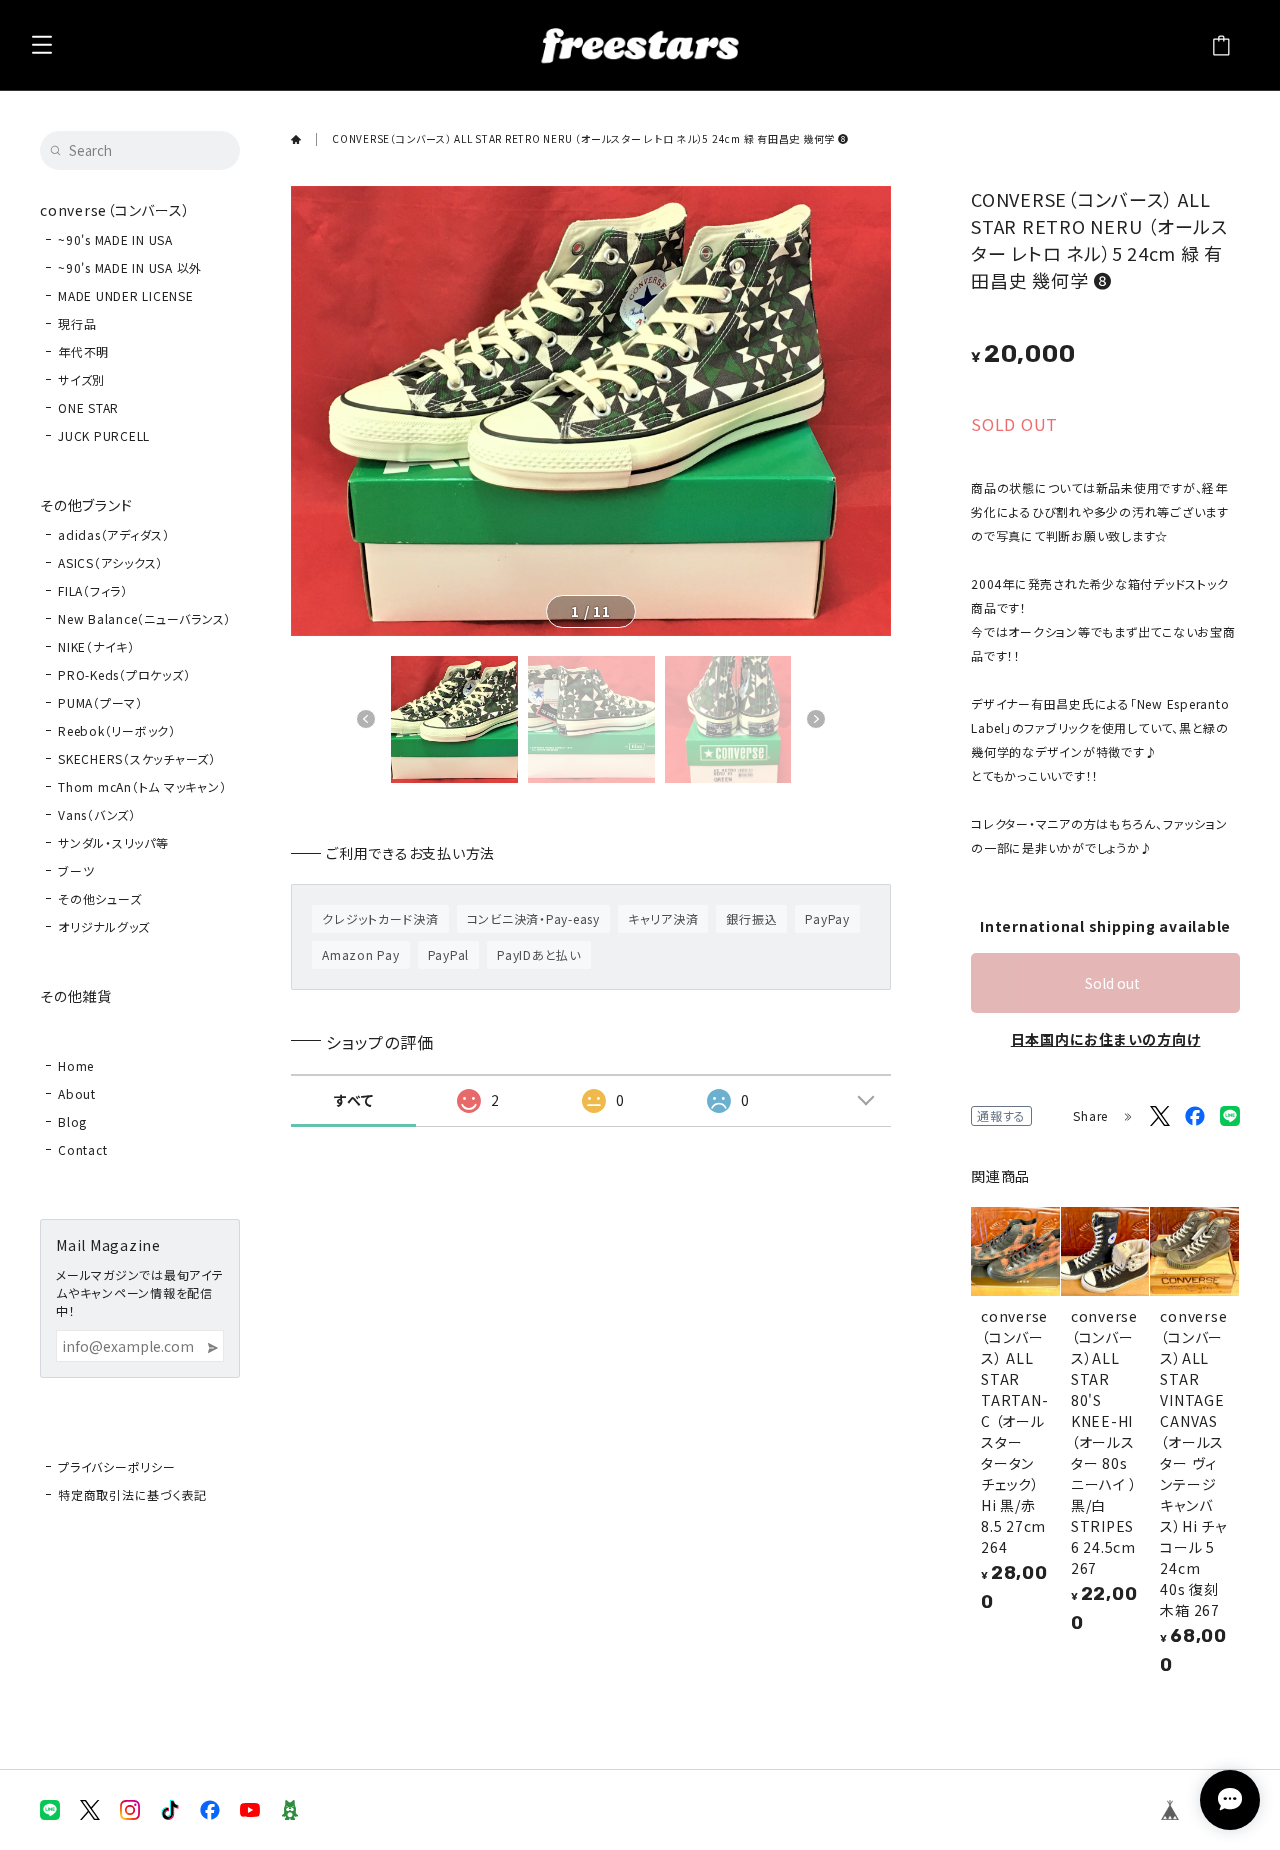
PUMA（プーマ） (100, 702)
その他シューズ (99, 898)
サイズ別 (81, 379)
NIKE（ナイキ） (96, 646)
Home (76, 1065)
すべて (353, 1100)
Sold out (1112, 983)
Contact (82, 1149)
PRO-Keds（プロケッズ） (124, 674)
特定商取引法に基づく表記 (132, 1494)
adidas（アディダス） (114, 534)
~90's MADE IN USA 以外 (130, 267)
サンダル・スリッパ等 (113, 842)
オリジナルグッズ (104, 926)
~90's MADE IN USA (115, 239)
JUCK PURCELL (104, 435)
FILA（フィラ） (93, 590)
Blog (72, 1121)
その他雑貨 (76, 996)
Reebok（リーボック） (117, 730)
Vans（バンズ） (97, 814)
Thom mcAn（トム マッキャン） (142, 786)
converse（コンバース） (115, 210)
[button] (366, 719)
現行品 (77, 323)
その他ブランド (86, 505)
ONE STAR (88, 407)
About (77, 1093)
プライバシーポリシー (117, 1466)
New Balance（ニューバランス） (144, 618)
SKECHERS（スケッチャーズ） (137, 758)
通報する (1001, 1115)
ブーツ (76, 870)
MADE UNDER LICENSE (126, 295)
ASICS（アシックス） (110, 562)
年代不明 (83, 351)
